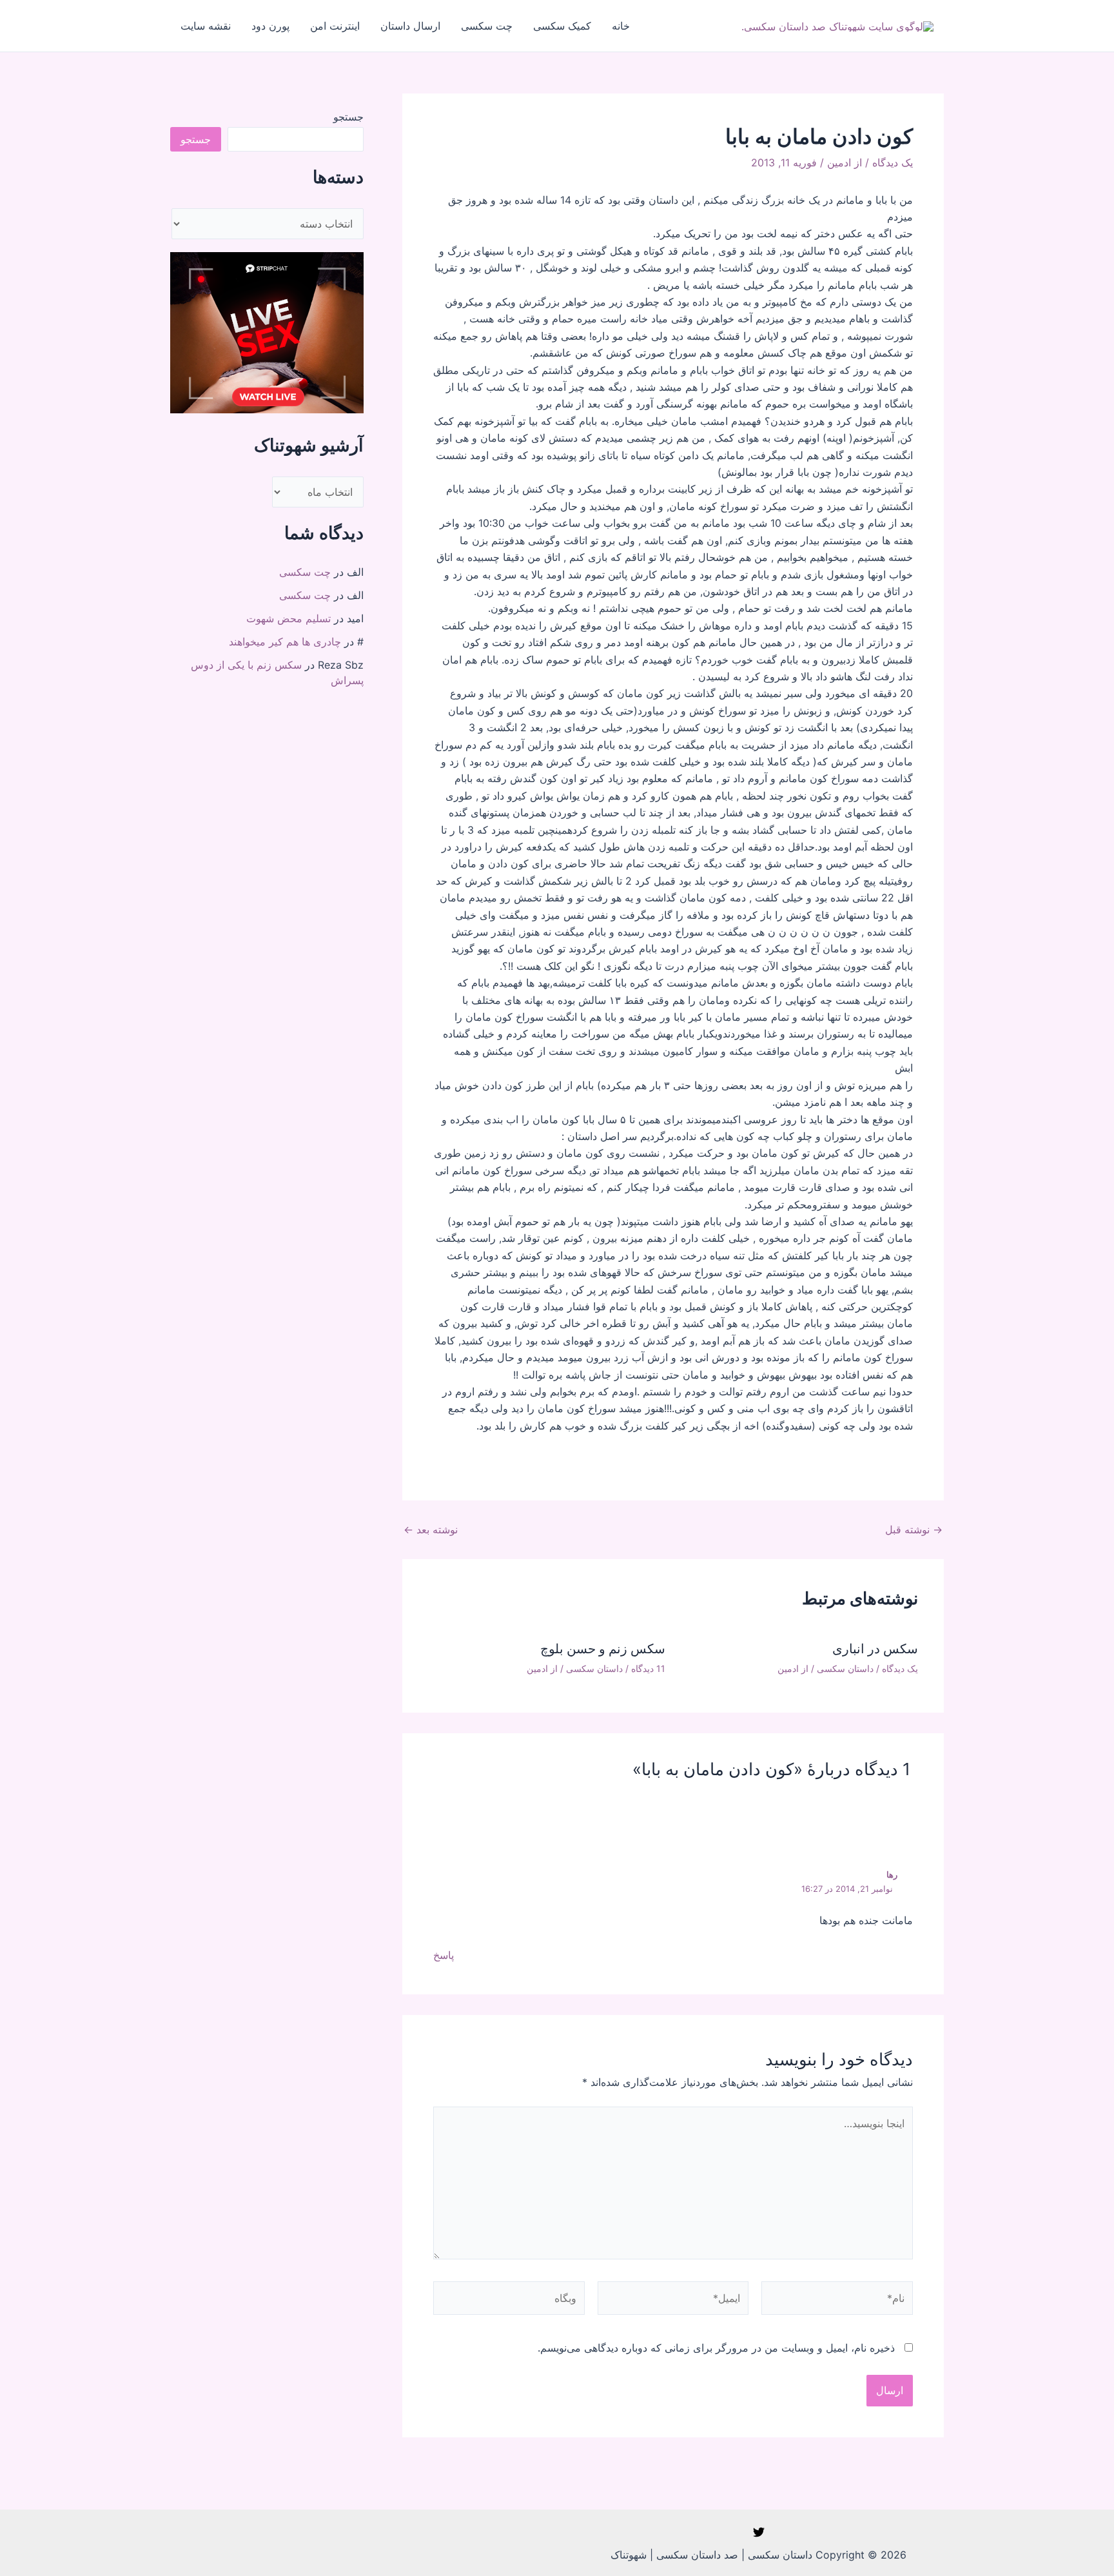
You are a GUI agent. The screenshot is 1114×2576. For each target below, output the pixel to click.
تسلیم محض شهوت (288, 618)
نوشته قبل (914, 1529)
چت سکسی (487, 26)
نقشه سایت (206, 26)
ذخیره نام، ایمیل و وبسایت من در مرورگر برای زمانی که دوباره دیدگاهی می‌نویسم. (716, 2348)
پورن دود (270, 26)
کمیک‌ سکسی (562, 26)
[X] (759, 2532)
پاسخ (444, 1955)
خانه (621, 26)
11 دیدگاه (648, 1668)
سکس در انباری (875, 1649)
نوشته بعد (431, 1529)
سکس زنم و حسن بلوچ (603, 1649)
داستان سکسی (845, 1668)
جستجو (348, 117)
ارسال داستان (410, 26)
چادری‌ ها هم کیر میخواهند (285, 642)
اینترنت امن (335, 26)
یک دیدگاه (893, 162)
